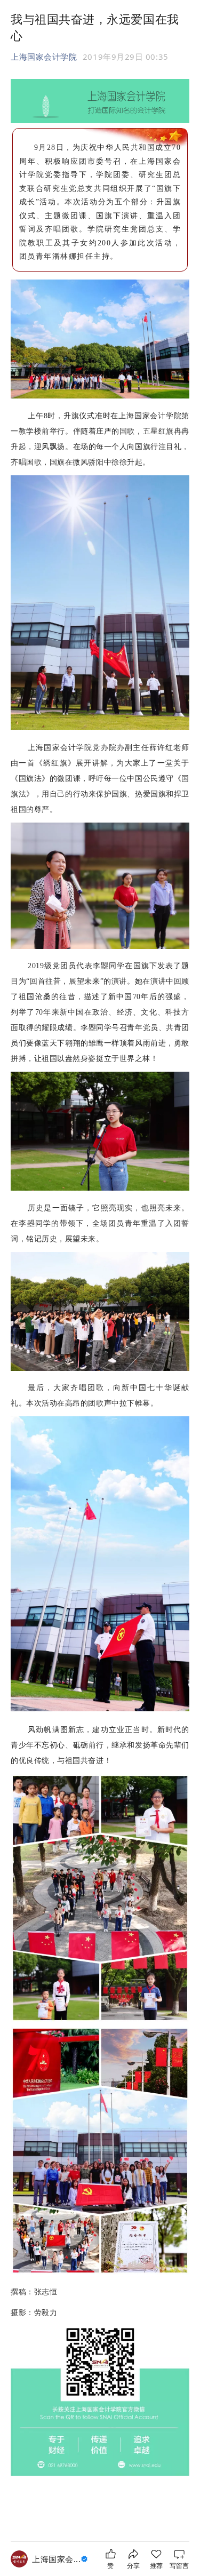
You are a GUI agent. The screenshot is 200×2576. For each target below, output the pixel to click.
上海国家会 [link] (56, 2559)
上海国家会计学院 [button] (44, 57)
